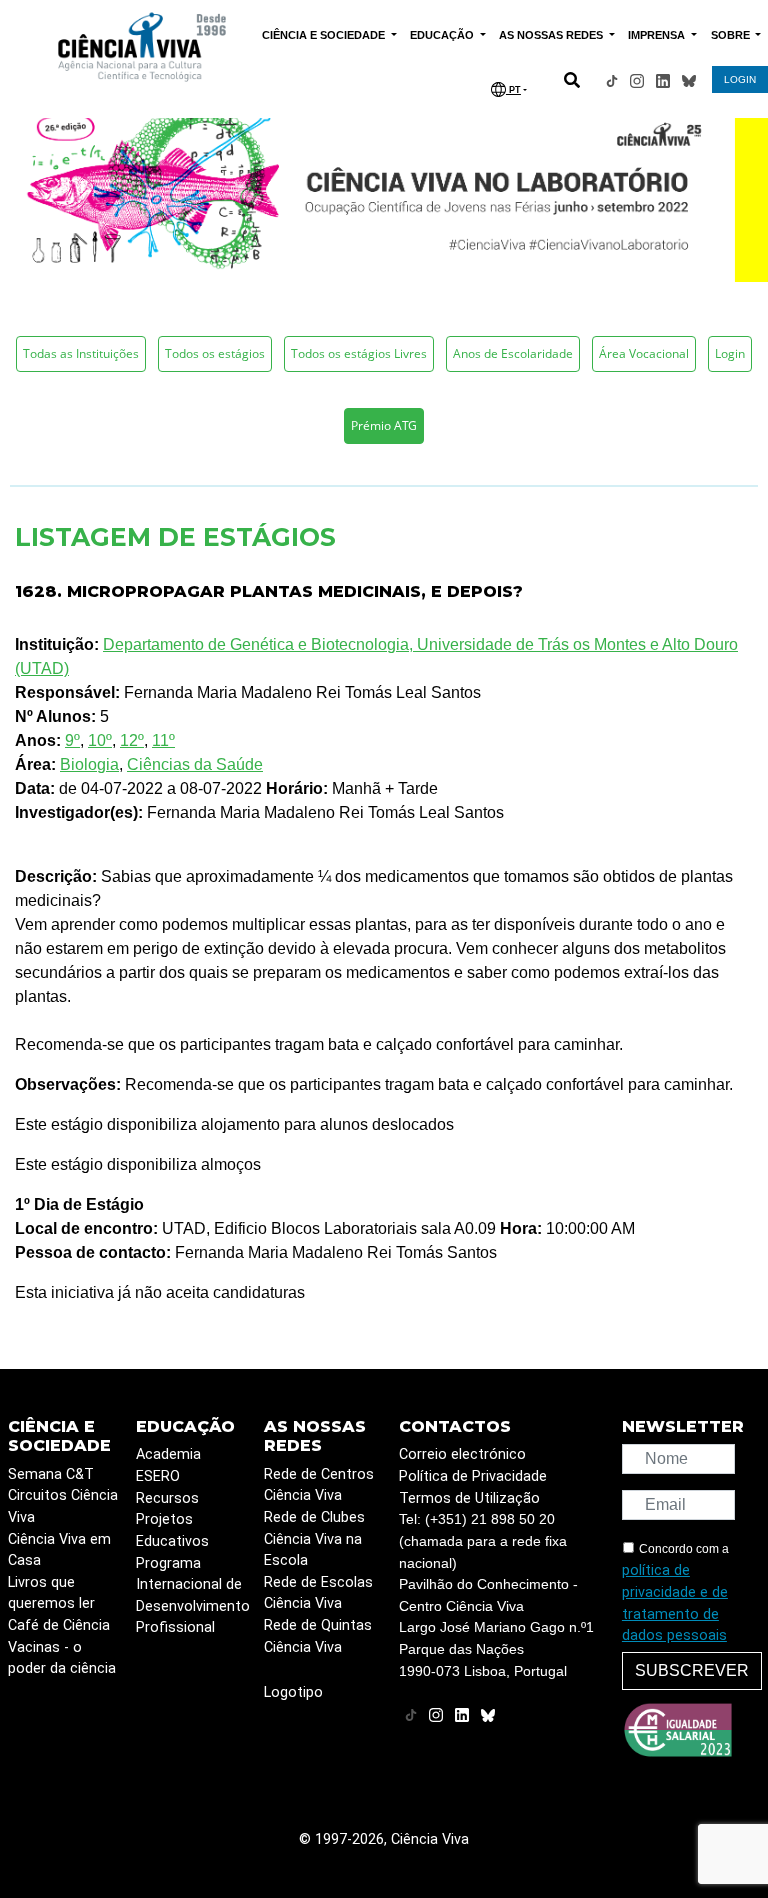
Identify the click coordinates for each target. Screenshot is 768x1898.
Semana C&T (51, 1474)
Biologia (89, 764)
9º (72, 740)
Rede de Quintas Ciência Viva (318, 1636)
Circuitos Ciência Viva (63, 1506)
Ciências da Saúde (195, 764)
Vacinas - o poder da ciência (62, 1658)
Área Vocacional (644, 353)
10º (100, 740)
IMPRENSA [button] (658, 35)
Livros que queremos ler (51, 1593)
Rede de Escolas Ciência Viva (318, 1593)
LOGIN (740, 79)
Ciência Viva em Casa (59, 1550)
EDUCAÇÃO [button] (443, 35)
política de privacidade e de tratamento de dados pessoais (675, 1603)
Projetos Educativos (172, 1530)
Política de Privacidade (473, 1476)
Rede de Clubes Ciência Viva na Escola (314, 1539)
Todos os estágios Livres (359, 353)
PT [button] (513, 90)
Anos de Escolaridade (513, 353)
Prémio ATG (384, 425)
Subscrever (692, 1670)
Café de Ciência (59, 1625)
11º (163, 740)
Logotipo (293, 1692)
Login (730, 353)
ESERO (158, 1476)
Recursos (167, 1498)
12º (132, 740)
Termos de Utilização (469, 1498)
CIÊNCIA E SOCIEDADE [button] (325, 35)
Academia (168, 1454)
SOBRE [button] (732, 35)
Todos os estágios (215, 353)
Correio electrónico (462, 1454)
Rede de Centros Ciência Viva (319, 1485)
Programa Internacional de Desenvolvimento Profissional (192, 1596)
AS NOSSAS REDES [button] (552, 35)
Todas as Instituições (81, 353)
